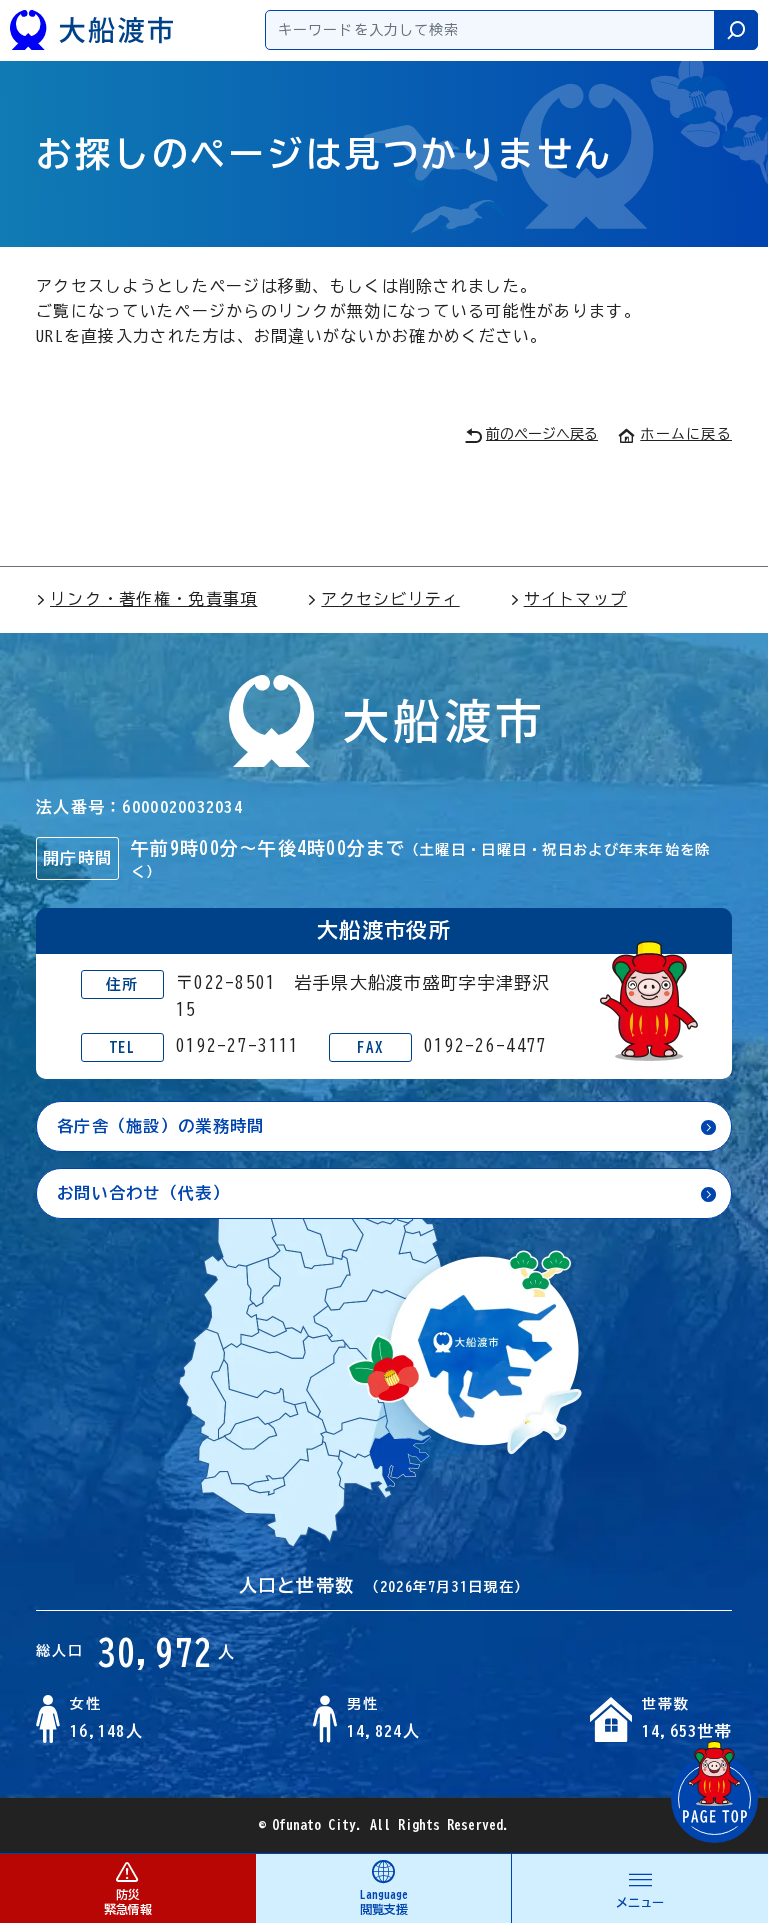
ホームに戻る (686, 434)
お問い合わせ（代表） (143, 1193)
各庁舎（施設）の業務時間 (160, 1126)
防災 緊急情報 (128, 1901)
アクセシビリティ (390, 599)
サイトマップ (576, 599)
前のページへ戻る (542, 434)
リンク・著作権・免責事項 (153, 599)
